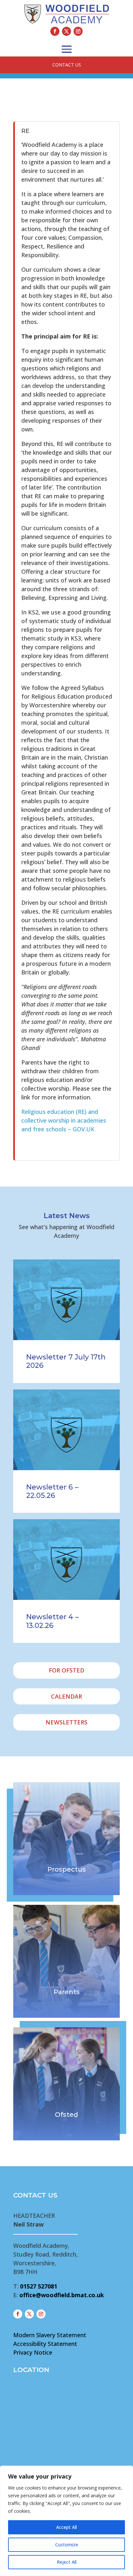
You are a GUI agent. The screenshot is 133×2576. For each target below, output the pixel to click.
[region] (66, 2521)
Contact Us (67, 65)
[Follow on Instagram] (78, 31)
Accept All (66, 2527)
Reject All (67, 2562)
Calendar (66, 1696)
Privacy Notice (33, 2352)
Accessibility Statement (45, 2344)
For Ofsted (66, 1670)
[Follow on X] (66, 31)
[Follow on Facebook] (55, 31)
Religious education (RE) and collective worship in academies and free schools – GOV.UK (64, 1120)
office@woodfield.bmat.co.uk (62, 2295)
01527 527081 (39, 2286)
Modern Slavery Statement (50, 2335)
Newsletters (66, 1722)
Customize (67, 2545)
